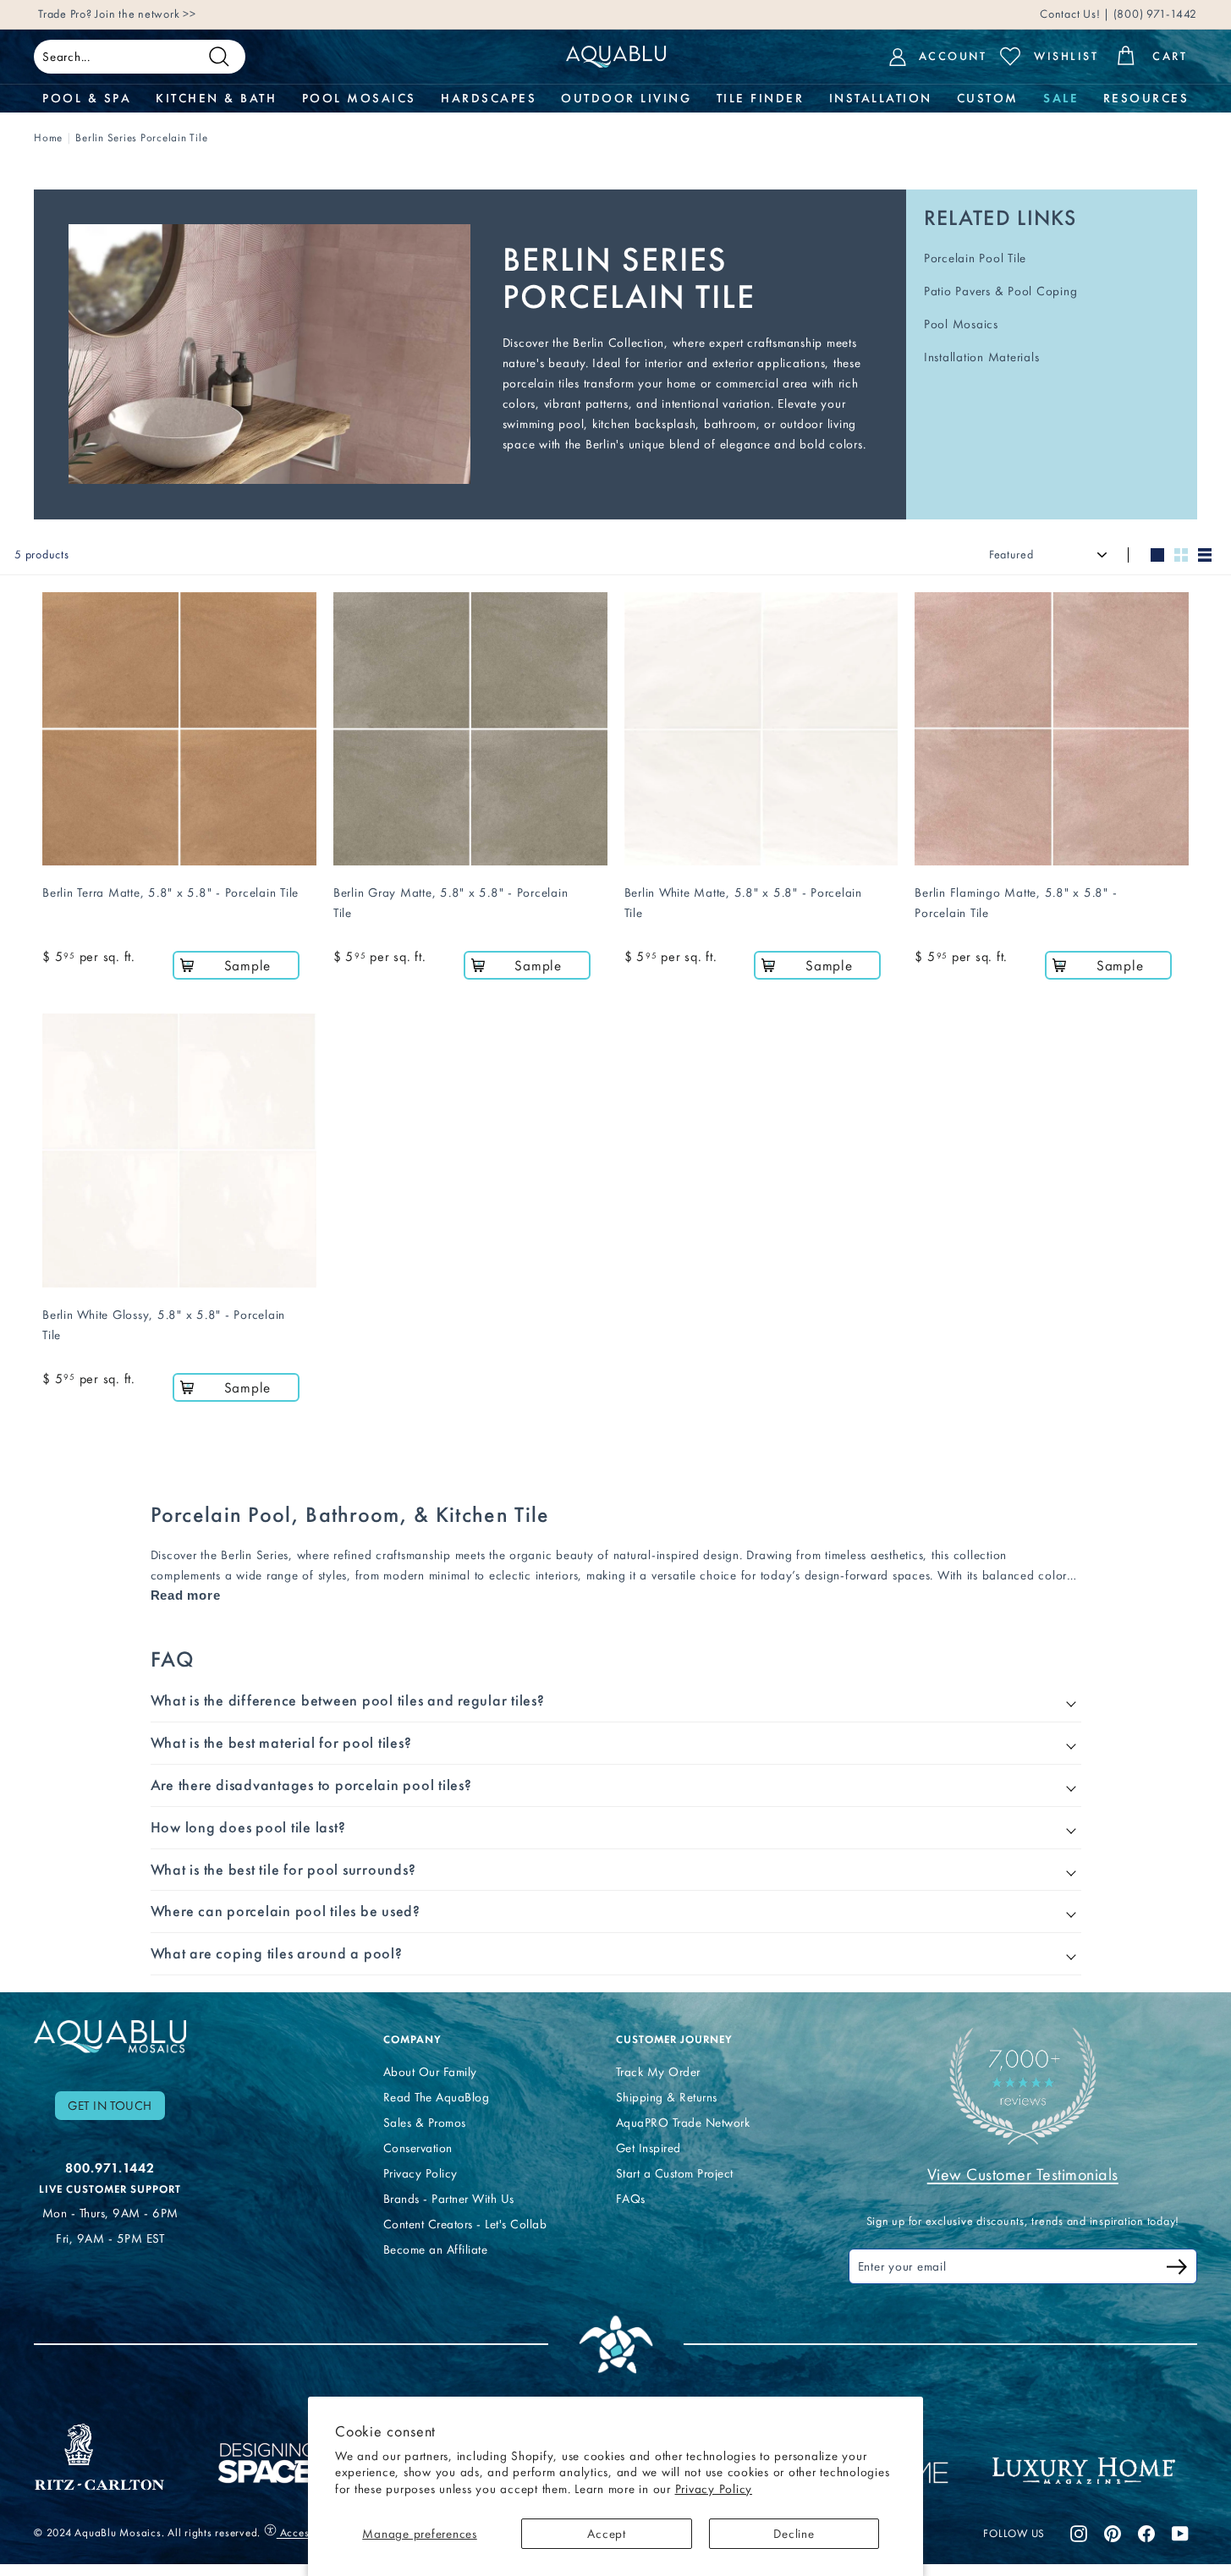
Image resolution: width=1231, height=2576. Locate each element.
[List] (1205, 555)
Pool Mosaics (961, 324)
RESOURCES (1146, 98)
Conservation (418, 2148)
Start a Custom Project (675, 2173)
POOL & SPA (87, 98)
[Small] (1181, 555)
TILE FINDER (761, 98)
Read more (186, 1595)
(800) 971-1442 (1154, 14)
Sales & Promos (425, 2123)
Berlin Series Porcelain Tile (141, 137)
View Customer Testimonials (1023, 2174)
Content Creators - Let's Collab (465, 2224)
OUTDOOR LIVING (626, 98)
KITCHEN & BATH (216, 98)
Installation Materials (982, 357)
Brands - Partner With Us (449, 2199)
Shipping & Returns (667, 2097)
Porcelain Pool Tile (975, 258)
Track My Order (658, 2072)
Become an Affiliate (436, 2249)
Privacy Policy (714, 2489)
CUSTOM (988, 98)
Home (48, 137)
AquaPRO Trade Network (683, 2123)
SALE (1061, 98)
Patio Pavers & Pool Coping (1001, 291)
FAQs (631, 2199)
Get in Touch (110, 2106)
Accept (607, 2534)
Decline (794, 2534)
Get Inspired (648, 2148)
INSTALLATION (881, 98)
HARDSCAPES (489, 98)
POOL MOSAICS (359, 98)
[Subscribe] (1177, 2269)
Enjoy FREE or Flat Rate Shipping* (242, 14)
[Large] (1157, 555)
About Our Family (430, 2072)
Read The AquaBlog (437, 2097)
